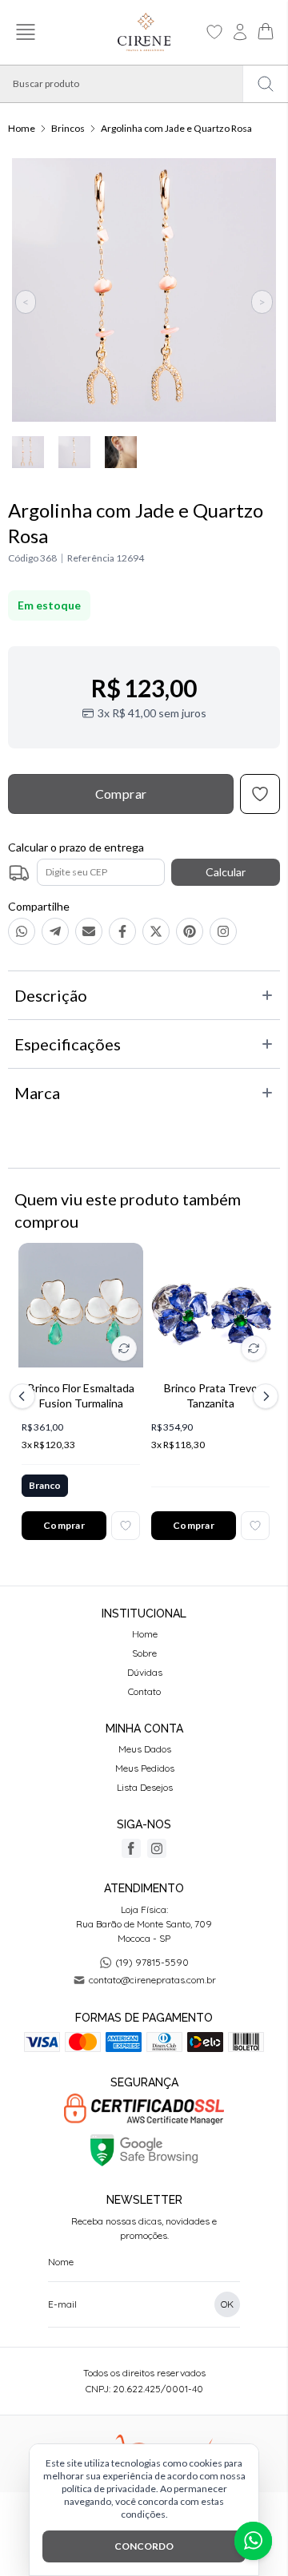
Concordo (144, 2546)
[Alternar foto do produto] (124, 1348)
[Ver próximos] (263, 1396)
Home (22, 128)
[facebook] (131, 1848)
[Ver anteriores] (25, 1396)
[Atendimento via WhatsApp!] (253, 2541)
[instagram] (157, 1848)
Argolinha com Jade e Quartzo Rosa (176, 128)
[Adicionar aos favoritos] (126, 1526)
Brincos (68, 128)
